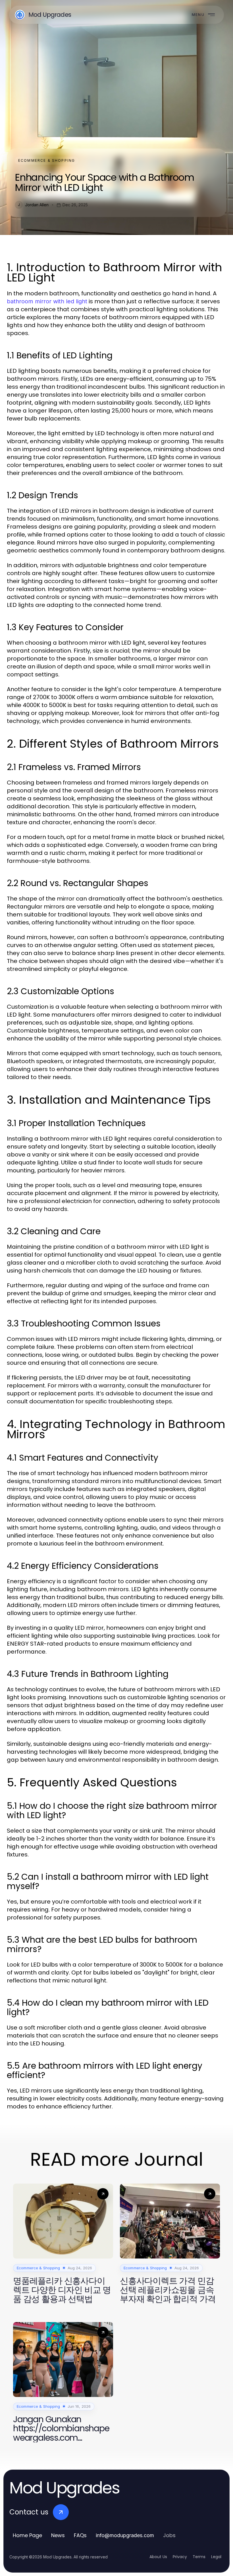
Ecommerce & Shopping (47, 160)
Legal (216, 2557)
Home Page (27, 2535)
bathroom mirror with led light (47, 301)
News (58, 2535)
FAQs (80, 2535)
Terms (199, 2557)
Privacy (180, 2557)
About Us (158, 2557)
